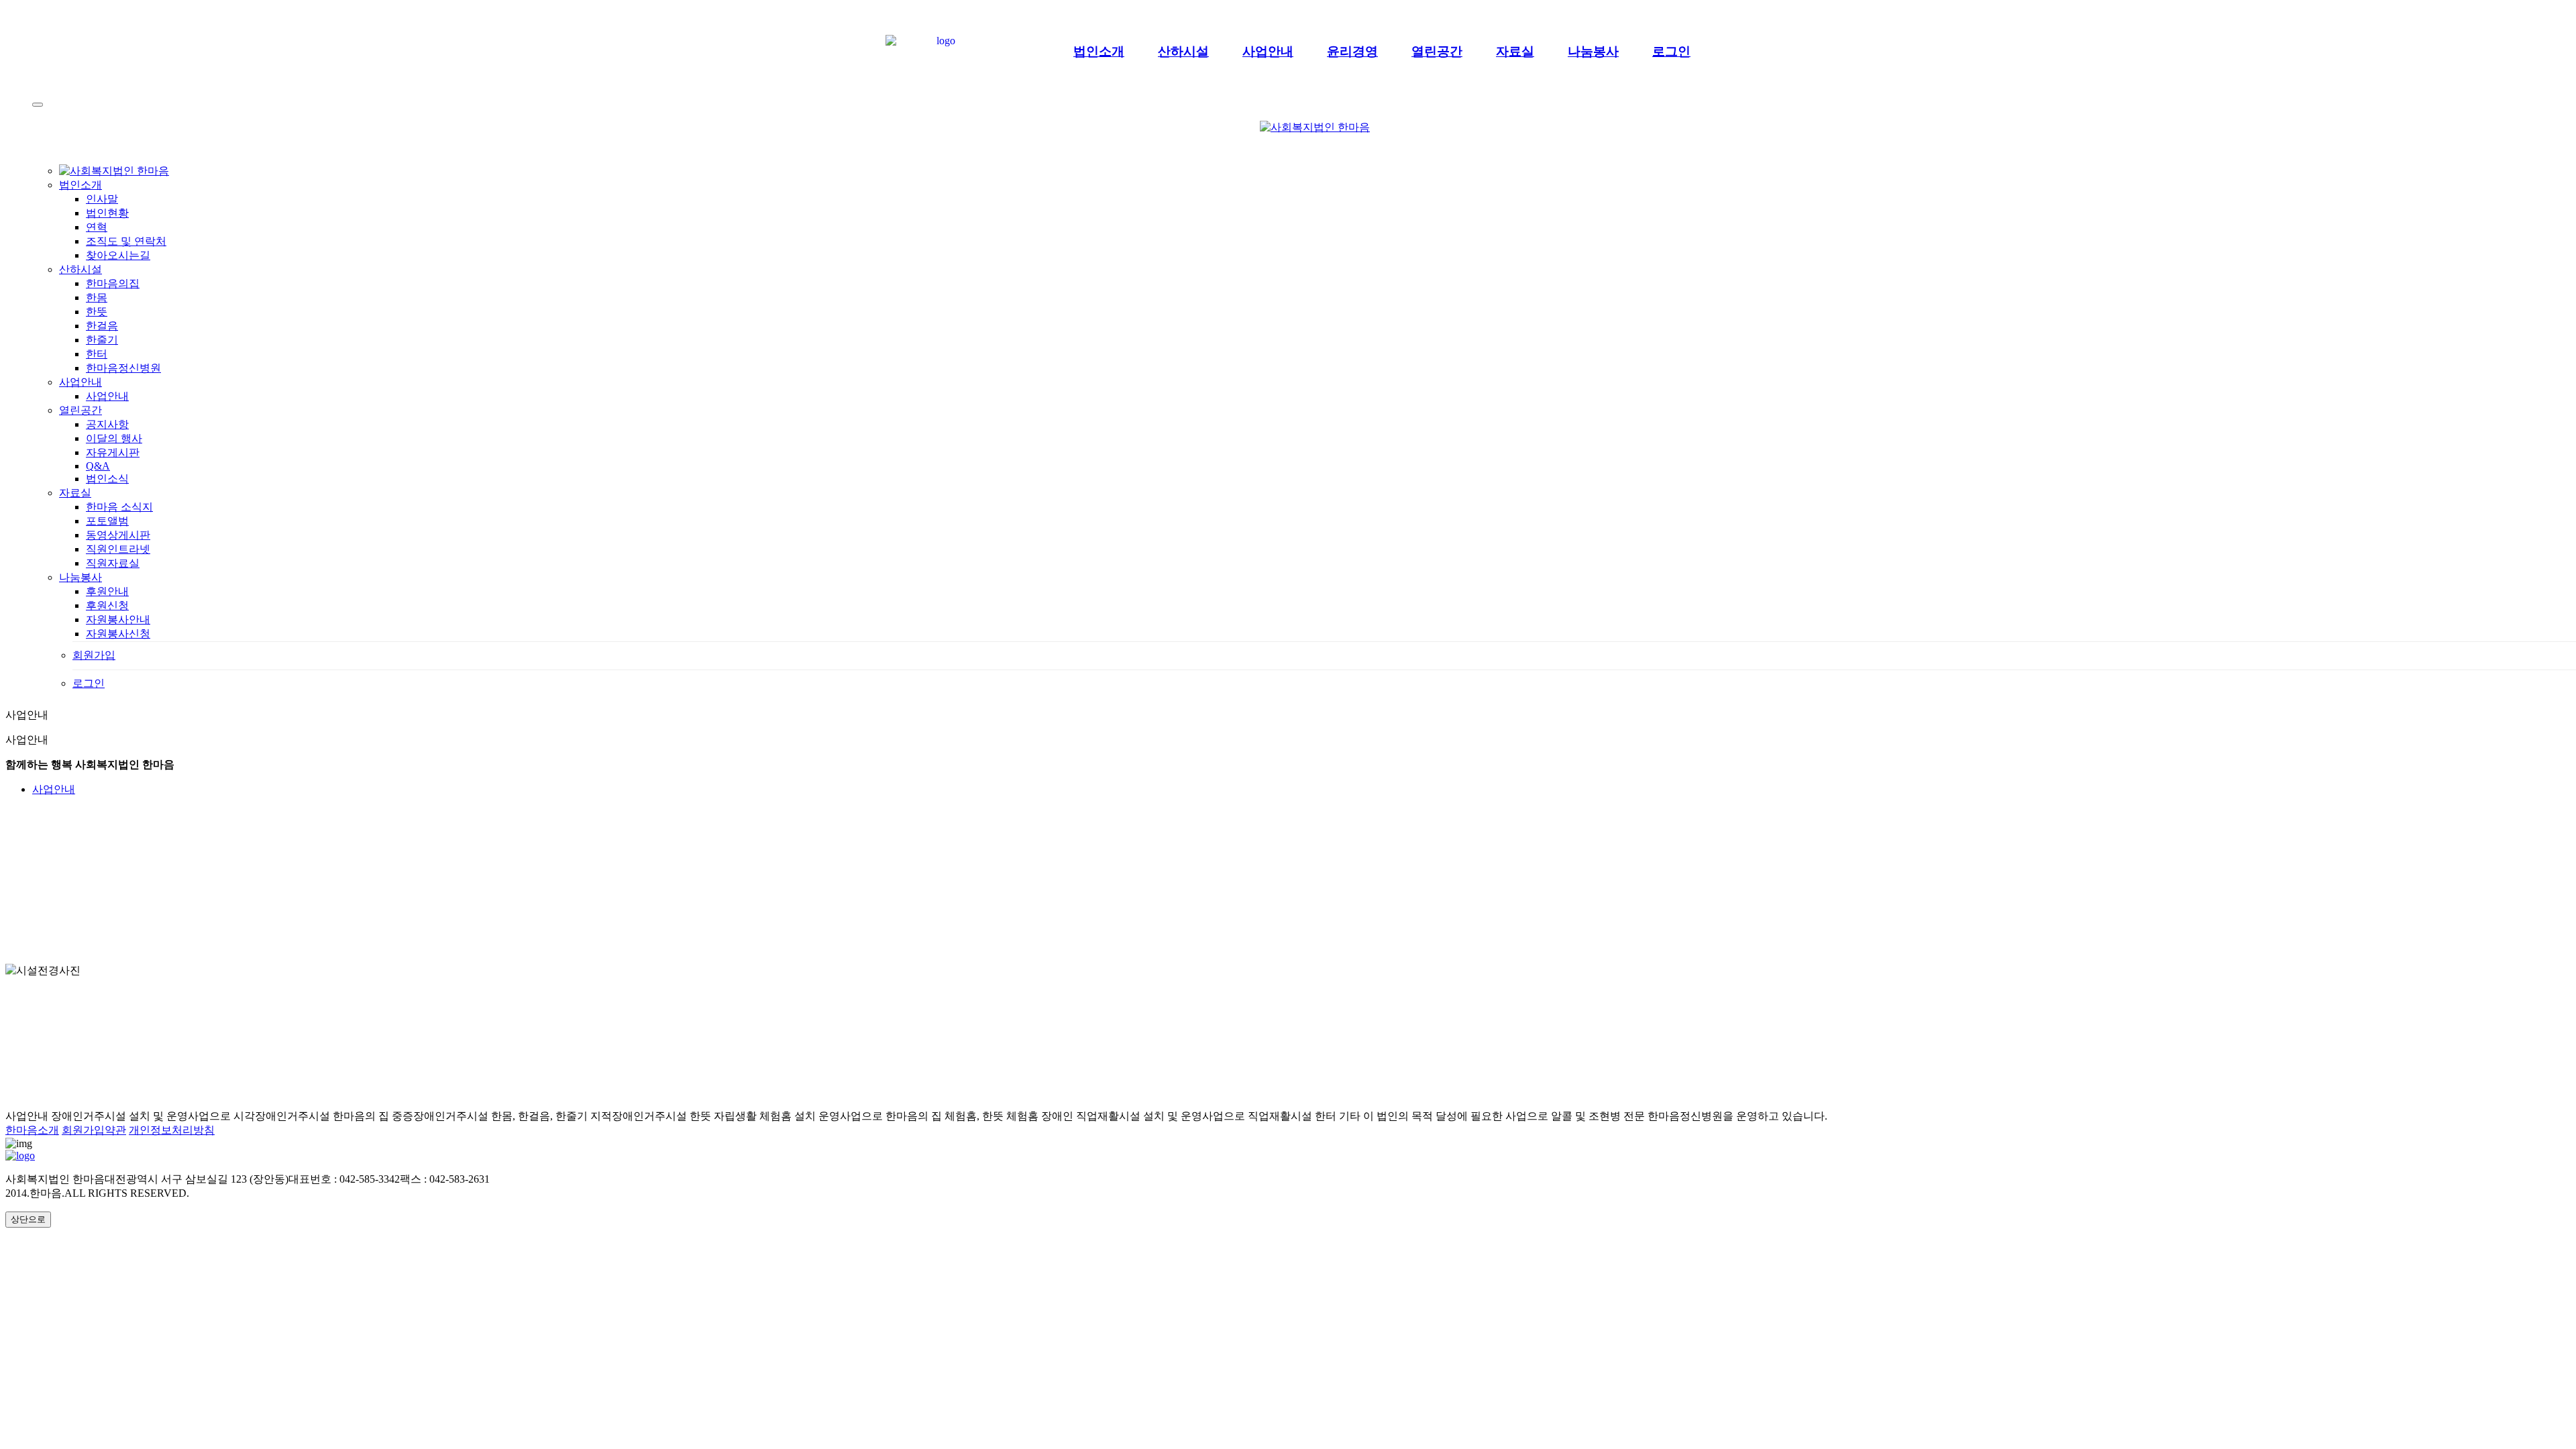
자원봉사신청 (118, 634)
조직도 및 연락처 (126, 241)
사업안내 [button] (80, 382)
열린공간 (1437, 51)
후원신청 (107, 605)
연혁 (97, 227)
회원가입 (94, 655)
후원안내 (107, 591)
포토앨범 (107, 521)
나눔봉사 (1593, 51)
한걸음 (102, 326)
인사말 (102, 199)
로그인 (1671, 51)
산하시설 (1183, 51)
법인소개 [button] (80, 185)
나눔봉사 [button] (80, 577)
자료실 (1515, 51)
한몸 (97, 298)
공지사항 (107, 424)
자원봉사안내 (118, 620)
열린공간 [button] (80, 410)
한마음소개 (32, 1130)
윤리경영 (1352, 51)
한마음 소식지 (119, 507)
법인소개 (1099, 51)
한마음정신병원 (123, 368)
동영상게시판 (118, 535)
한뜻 (97, 312)
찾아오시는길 (118, 255)
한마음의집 (113, 283)
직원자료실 (113, 563)
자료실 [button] (75, 493)
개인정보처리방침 (172, 1130)
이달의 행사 (114, 438)
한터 (97, 354)
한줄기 (102, 340)
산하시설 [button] (80, 269)
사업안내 (1268, 51)
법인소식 (107, 479)
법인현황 (107, 213)
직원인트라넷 (118, 549)
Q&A (98, 466)
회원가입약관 (94, 1130)
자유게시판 (113, 452)
